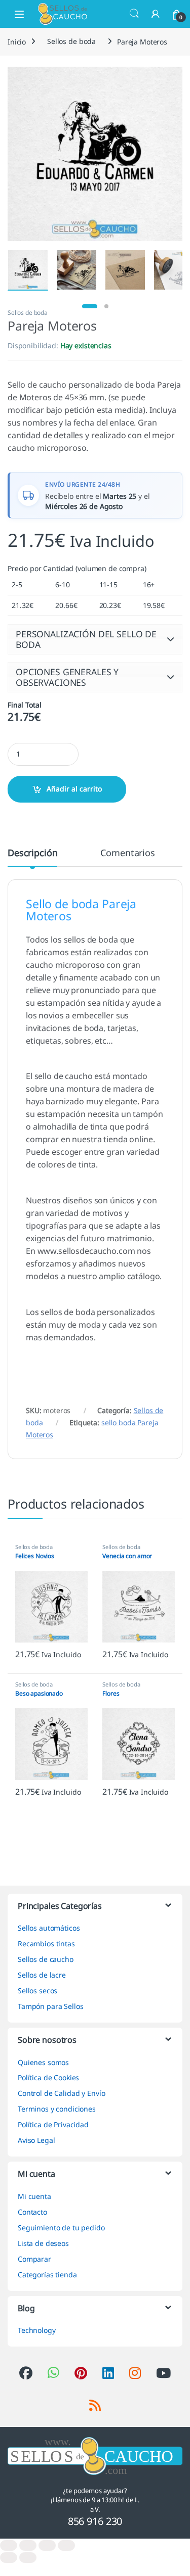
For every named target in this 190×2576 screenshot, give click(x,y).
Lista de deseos (43, 2243)
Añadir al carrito (74, 789)
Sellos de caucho (46, 1959)
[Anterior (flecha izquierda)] (9, 2558)
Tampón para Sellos (50, 2006)
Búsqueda (134, 14)
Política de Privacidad (53, 2124)
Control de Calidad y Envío (61, 2093)
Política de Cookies (48, 2077)
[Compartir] (47, 2545)
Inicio (17, 41)
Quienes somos (43, 2062)
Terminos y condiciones (57, 2109)
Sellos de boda (71, 41)
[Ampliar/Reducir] (9, 2545)
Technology (37, 2330)
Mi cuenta (34, 2196)
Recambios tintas (46, 1943)
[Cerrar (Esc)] (66, 2545)
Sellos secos (37, 1990)
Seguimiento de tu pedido (61, 2228)
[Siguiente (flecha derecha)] (28, 2558)
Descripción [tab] (32, 853)
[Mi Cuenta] (156, 14)
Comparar (34, 2259)
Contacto (32, 2212)
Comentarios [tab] (127, 853)
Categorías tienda (47, 2275)
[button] (95, 639)
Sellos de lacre (42, 1975)
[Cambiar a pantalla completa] (28, 2545)
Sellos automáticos (49, 1928)
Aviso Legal (36, 2140)
